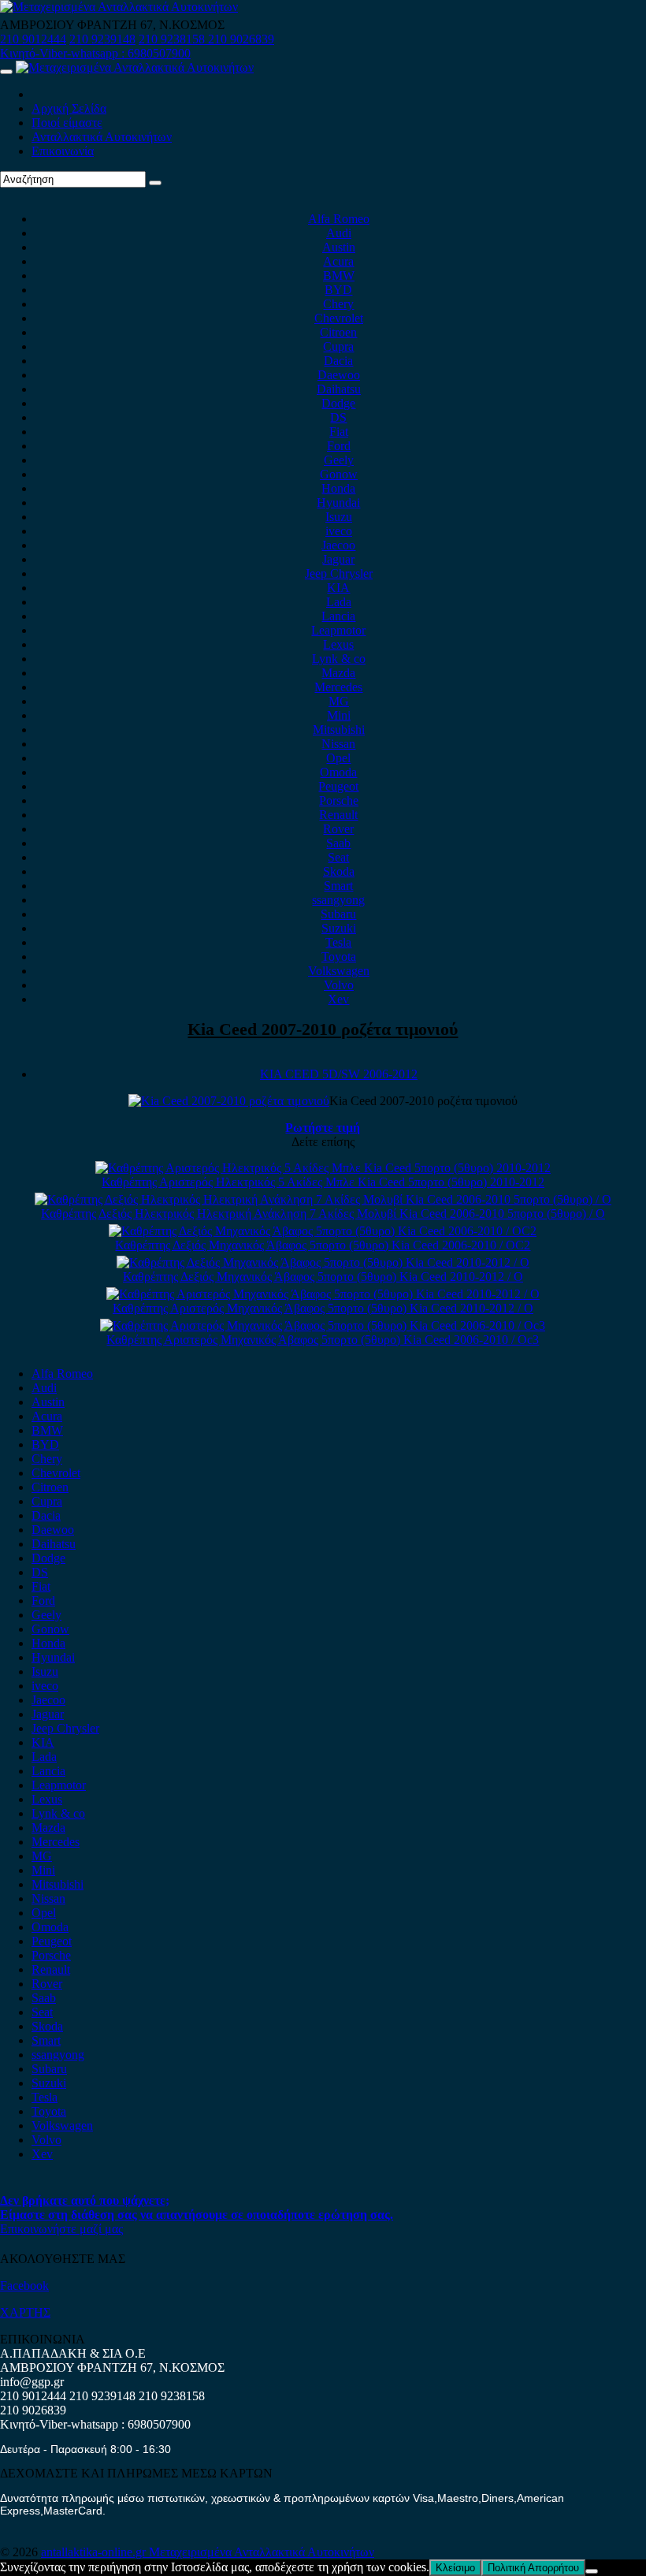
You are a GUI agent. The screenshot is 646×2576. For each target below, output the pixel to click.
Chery (338, 304)
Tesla (338, 942)
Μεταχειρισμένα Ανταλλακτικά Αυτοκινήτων (262, 2552)
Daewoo (339, 375)
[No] (592, 2571)
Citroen (338, 332)
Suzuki (339, 928)
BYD (338, 290)
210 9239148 (102, 39)
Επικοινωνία (63, 151)
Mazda (338, 673)
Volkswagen (339, 971)
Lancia (338, 616)
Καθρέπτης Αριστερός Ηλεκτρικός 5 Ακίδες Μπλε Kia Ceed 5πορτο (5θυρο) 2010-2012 (323, 1182)
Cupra (338, 346)
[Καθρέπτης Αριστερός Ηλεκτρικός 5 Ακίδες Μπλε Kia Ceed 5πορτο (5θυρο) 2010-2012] (323, 1168)
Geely (339, 460)
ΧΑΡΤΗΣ (25, 2312)
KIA (338, 588)
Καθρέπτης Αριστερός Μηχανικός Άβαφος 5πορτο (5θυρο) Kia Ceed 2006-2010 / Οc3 (323, 1340)
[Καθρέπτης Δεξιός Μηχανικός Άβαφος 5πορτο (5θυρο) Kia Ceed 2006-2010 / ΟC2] (323, 1231)
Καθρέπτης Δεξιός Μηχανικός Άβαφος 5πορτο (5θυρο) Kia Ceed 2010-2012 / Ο (323, 1277)
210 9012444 (33, 39)
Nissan (338, 744)
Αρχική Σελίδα (69, 108)
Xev (338, 999)
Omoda (338, 772)
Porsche (339, 800)
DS (338, 417)
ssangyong (338, 900)
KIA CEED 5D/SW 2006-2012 (339, 1074)
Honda (338, 488)
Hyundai (338, 503)
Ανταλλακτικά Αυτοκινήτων (102, 137)
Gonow (339, 474)
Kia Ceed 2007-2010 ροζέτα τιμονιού (323, 1029)
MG (339, 701)
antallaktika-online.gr (95, 2552)
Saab (338, 843)
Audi (339, 233)
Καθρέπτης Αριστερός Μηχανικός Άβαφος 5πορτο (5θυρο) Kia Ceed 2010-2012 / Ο (323, 1308)
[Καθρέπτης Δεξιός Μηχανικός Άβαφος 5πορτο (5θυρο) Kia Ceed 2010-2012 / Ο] (323, 1262)
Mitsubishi (339, 730)
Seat (338, 857)
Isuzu (339, 517)
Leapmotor (338, 630)
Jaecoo (338, 545)
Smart (338, 886)
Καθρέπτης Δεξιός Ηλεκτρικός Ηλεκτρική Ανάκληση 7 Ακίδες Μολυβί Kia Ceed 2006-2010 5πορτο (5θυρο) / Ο (323, 1214)
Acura (338, 261)
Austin (339, 247)
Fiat (339, 432)
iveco (339, 531)
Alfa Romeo (339, 219)
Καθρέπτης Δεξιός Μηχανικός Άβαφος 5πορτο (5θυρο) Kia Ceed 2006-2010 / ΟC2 (323, 1245)
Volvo (339, 985)
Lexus (338, 644)
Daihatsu (339, 389)
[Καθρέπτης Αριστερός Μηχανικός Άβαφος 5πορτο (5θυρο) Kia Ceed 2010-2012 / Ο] (323, 1294)
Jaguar (338, 559)
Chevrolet (339, 318)
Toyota (339, 957)
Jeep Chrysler (339, 573)
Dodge (338, 403)
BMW (339, 275)
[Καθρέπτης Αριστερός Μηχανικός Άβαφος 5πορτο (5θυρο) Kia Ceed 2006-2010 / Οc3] (323, 1325)
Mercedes (338, 687)
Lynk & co (339, 659)
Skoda (339, 871)
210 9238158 (173, 39)
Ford (339, 446)
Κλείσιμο (455, 2568)
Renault (338, 815)
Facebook (24, 2286)
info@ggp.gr (32, 2382)
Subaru (338, 914)
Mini (339, 715)
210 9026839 (241, 39)
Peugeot (338, 786)
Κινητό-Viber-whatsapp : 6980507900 (95, 53)
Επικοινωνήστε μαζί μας (61, 2229)
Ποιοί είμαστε (67, 123)
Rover (338, 829)
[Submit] (155, 183)
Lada (339, 602)
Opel (338, 758)
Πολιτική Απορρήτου (533, 2568)
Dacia (338, 361)
